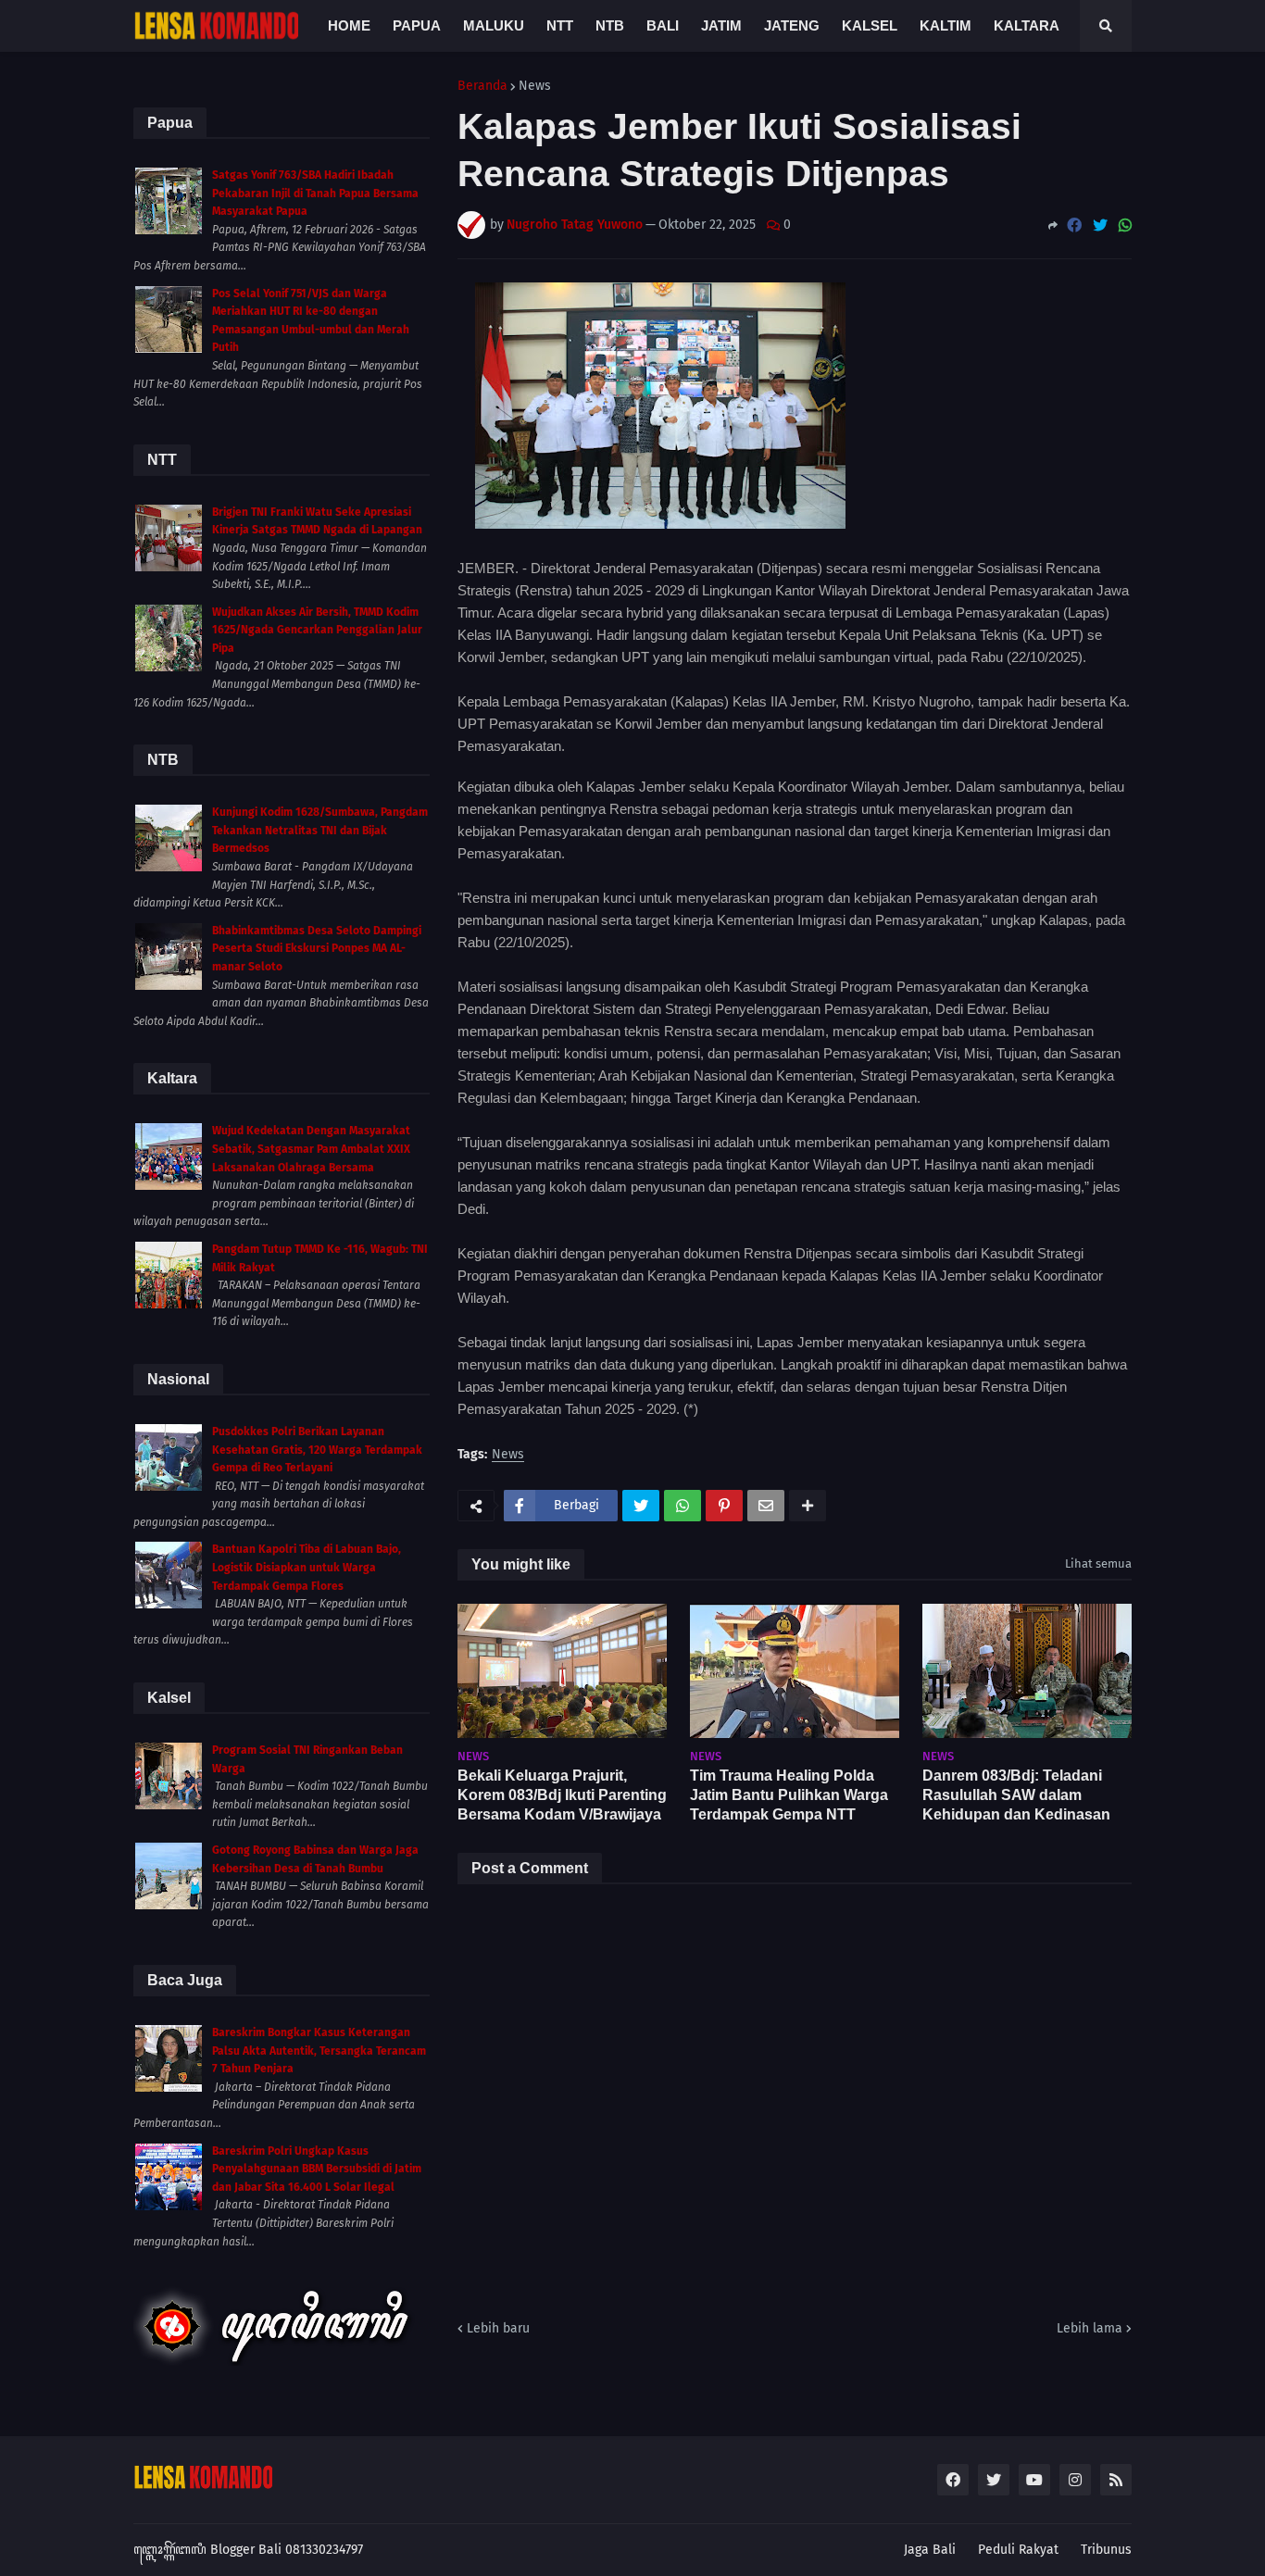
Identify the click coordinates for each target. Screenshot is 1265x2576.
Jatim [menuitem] (721, 25)
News (535, 86)
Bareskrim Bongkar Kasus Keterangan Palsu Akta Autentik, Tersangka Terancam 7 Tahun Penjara (319, 2051)
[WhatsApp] (1125, 225)
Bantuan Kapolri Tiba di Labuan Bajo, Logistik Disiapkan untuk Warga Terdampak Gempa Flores (307, 1567)
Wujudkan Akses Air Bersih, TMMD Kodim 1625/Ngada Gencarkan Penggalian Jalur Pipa (317, 630)
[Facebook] (1074, 225)
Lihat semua (1098, 1563)
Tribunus (1106, 2550)
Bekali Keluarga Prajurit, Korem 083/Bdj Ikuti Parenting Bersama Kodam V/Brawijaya (562, 1795)
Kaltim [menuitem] (946, 25)
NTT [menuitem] (560, 25)
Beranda (482, 86)
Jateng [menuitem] (792, 25)
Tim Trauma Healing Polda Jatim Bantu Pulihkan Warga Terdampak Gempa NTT (789, 1795)
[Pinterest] (724, 1506)
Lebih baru (498, 2328)
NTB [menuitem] (610, 25)
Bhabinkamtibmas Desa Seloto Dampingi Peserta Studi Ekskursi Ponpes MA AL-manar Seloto (317, 949)
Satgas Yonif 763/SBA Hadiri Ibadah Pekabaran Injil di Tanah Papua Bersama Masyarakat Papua (315, 193)
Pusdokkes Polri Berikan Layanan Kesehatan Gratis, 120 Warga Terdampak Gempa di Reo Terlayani (317, 1450)
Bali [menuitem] (663, 25)
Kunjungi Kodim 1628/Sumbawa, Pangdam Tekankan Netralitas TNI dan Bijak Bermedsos (320, 830)
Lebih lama (1090, 2328)
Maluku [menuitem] (494, 25)
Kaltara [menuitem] (1027, 25)
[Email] (766, 1506)
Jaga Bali (930, 2550)
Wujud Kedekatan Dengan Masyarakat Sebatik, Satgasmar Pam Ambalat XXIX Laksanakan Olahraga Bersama (311, 1149)
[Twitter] (1100, 225)
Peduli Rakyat (1018, 2550)
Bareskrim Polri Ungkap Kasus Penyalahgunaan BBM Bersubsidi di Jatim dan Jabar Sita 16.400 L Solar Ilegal (317, 2169)
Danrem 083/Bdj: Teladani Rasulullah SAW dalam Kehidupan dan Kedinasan (1016, 1795)
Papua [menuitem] (417, 25)
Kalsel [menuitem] (870, 25)
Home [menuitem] (349, 25)
